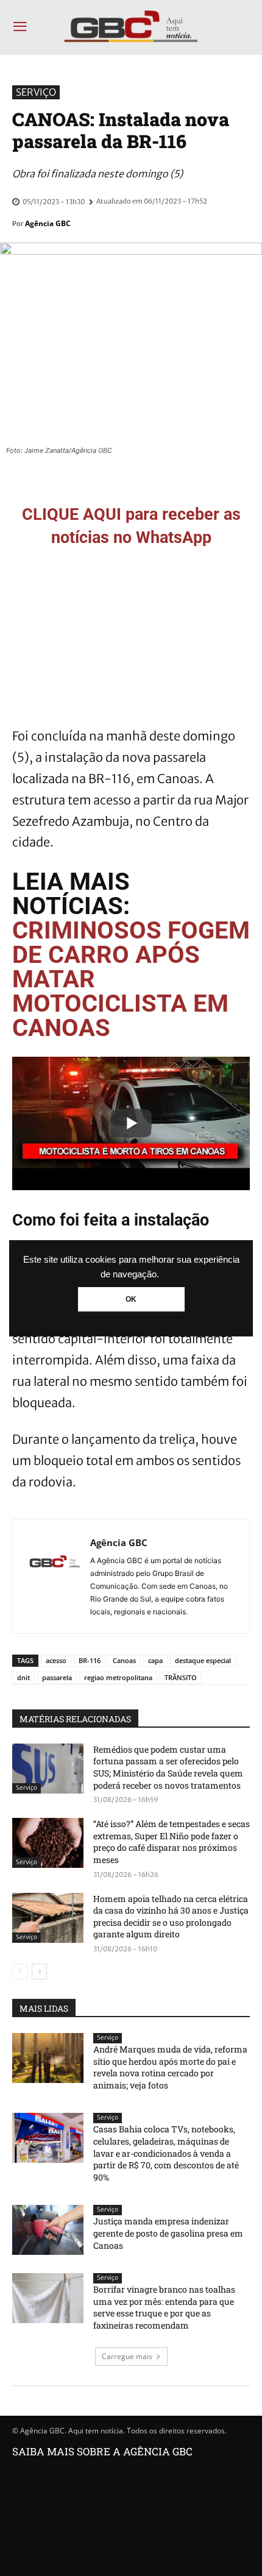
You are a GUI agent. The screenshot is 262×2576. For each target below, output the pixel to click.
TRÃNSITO (181, 1677)
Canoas (124, 1660)
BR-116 (90, 1660)
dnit (23, 1677)
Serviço (36, 92)
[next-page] (39, 1971)
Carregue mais (127, 2356)
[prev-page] (20, 1971)
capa (155, 1660)
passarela (57, 1677)
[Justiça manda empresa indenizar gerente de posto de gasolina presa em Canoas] (48, 2230)
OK (131, 1299)
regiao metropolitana (118, 1677)
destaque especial (203, 1660)
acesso (56, 1660)
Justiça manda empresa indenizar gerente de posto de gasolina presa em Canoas (168, 2233)
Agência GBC (48, 223)
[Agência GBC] (55, 1576)
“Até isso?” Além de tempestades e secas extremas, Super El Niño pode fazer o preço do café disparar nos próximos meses (172, 1842)
